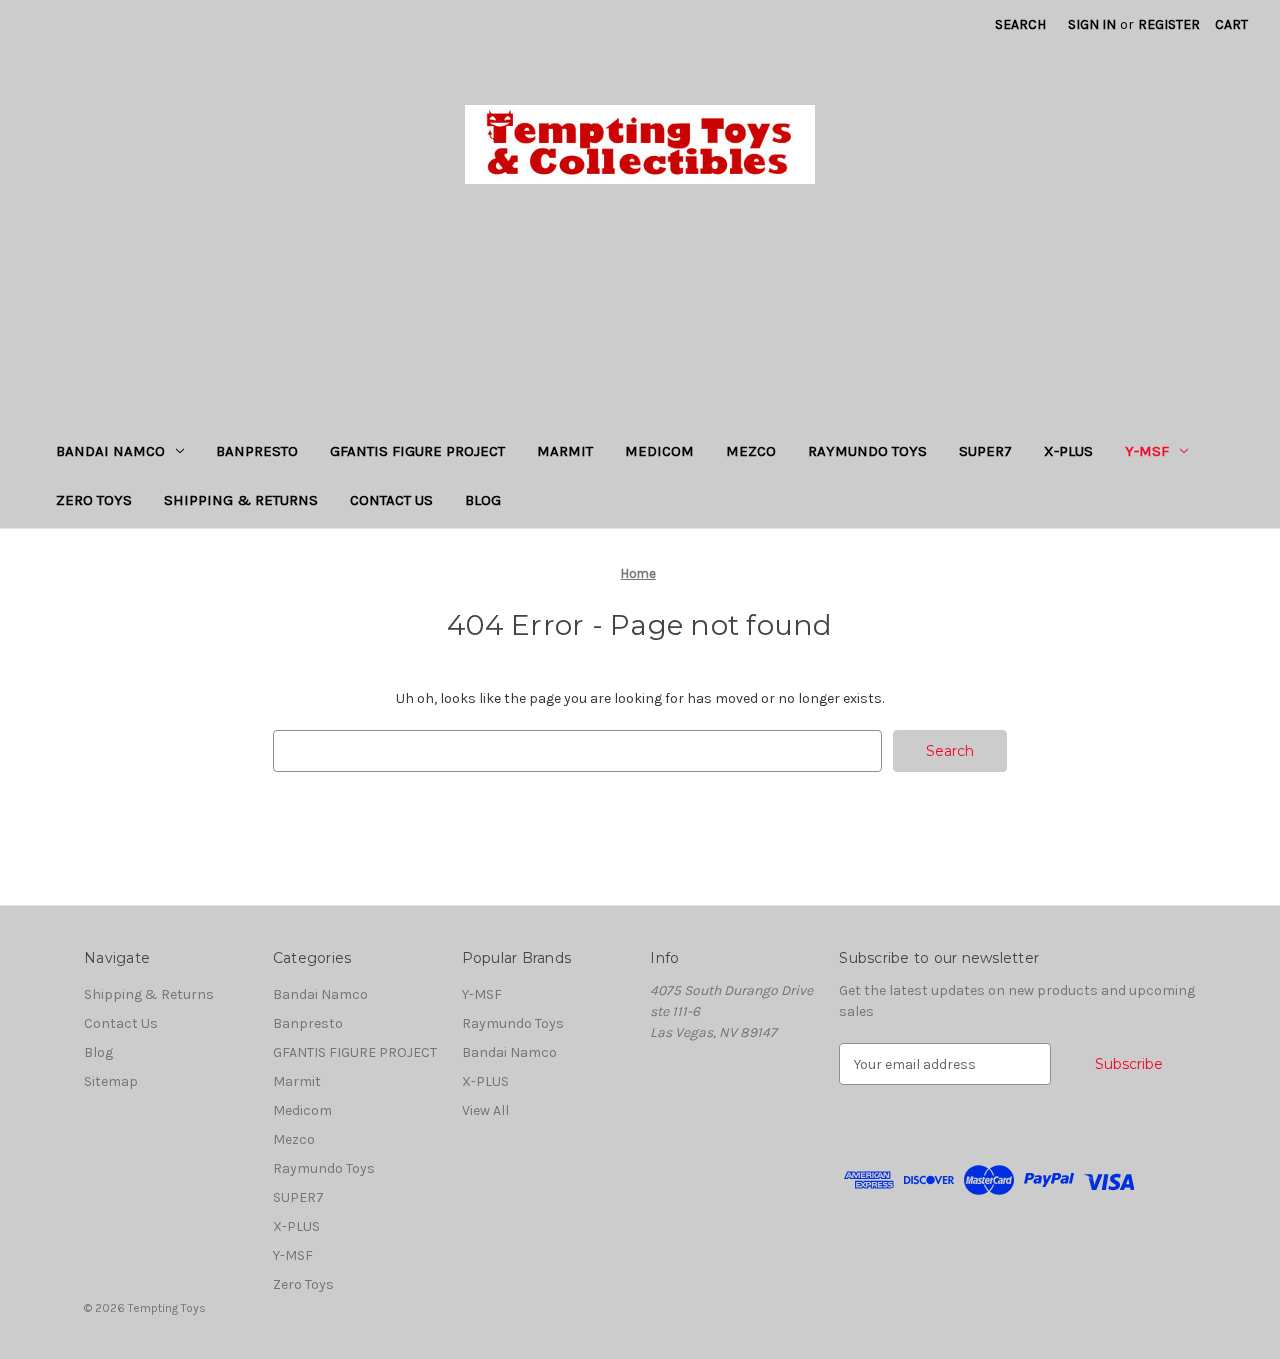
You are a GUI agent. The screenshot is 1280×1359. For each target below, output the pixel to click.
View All (485, 1110)
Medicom (659, 451)
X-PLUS (1068, 451)
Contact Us (391, 500)
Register (1169, 24)
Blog (483, 500)
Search (1020, 24)
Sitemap (111, 1081)
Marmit (565, 451)
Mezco (751, 451)
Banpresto (257, 451)
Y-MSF (1147, 451)
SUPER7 (985, 451)
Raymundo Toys (867, 451)
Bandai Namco (110, 451)
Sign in (1092, 24)
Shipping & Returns (241, 500)
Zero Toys (94, 500)
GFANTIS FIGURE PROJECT (417, 451)
